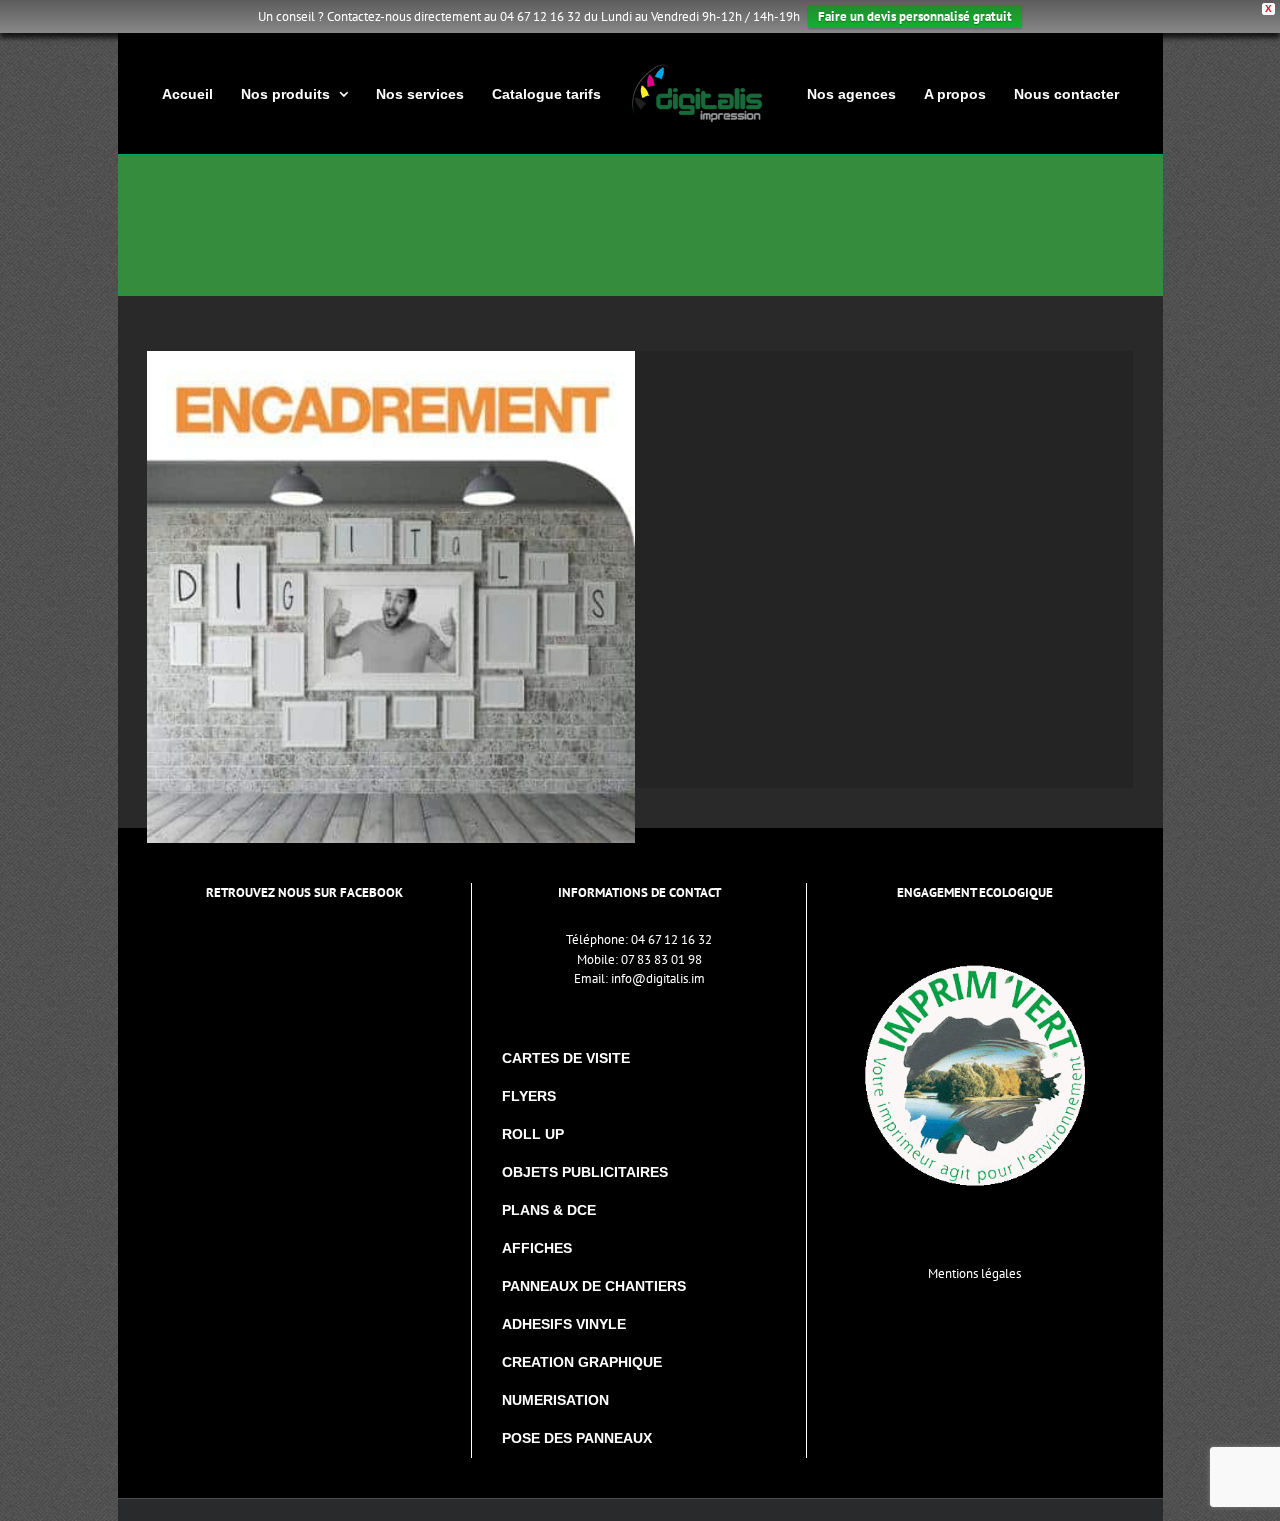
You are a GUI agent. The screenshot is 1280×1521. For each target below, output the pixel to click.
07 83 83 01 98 (661, 959)
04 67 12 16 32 (671, 939)
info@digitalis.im (658, 978)
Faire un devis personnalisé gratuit (915, 16)
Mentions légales (974, 1273)
